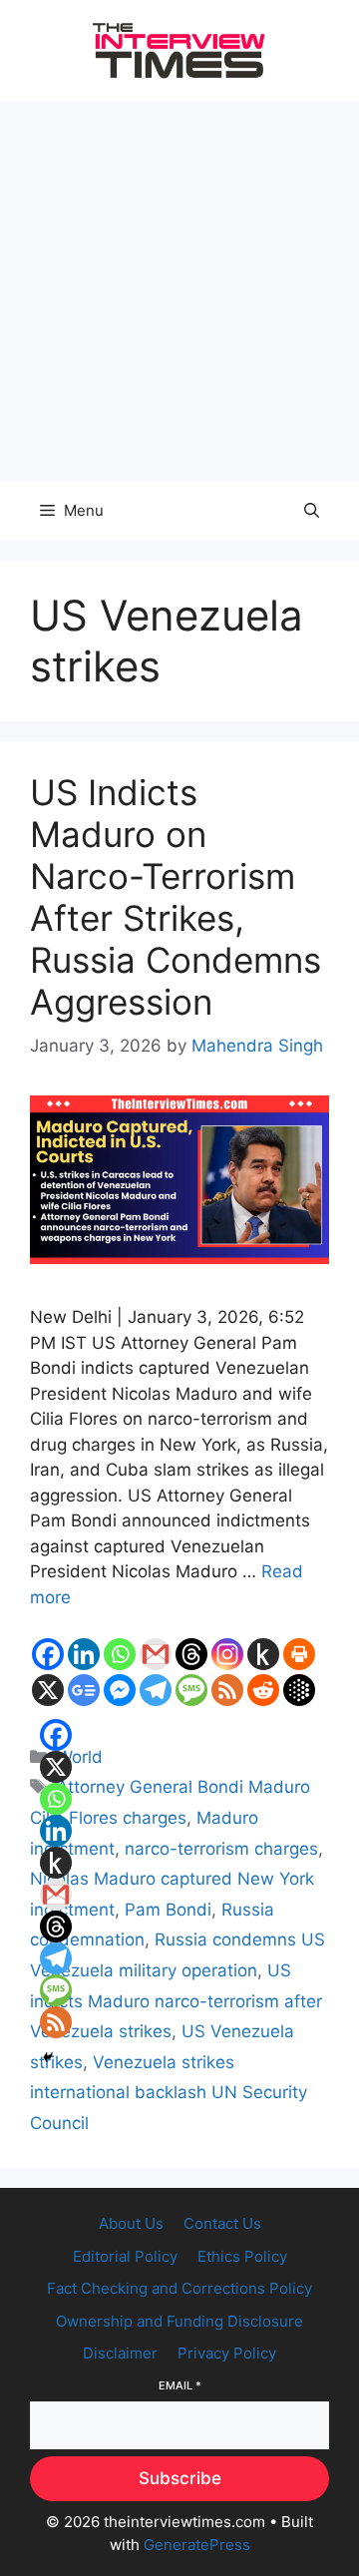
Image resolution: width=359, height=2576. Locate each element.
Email (180, 2385)
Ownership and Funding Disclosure (179, 2321)
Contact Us (222, 2223)
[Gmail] (156, 1654)
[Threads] (191, 1654)
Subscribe (180, 2478)
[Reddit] (263, 1690)
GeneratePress (197, 2545)
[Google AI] (299, 1690)
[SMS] (191, 1690)
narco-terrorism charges (221, 1849)
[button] (312, 511)
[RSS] (227, 1690)
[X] (48, 1690)
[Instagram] (227, 1654)
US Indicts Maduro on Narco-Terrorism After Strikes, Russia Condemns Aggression (176, 897)
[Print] (299, 1654)
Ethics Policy (242, 2256)
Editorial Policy (125, 2256)
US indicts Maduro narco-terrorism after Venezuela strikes (176, 2001)
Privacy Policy (227, 2353)
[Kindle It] (263, 1654)
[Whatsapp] (120, 1654)
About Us (131, 2223)
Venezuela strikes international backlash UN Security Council (169, 2093)
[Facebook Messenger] (120, 1690)
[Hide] (48, 2057)
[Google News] (84, 1690)
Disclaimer (120, 2353)
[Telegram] (156, 1690)
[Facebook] (48, 1654)
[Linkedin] (84, 1654)
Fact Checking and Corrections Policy (179, 2288)
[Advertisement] (179, 291)
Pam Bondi (168, 1910)
